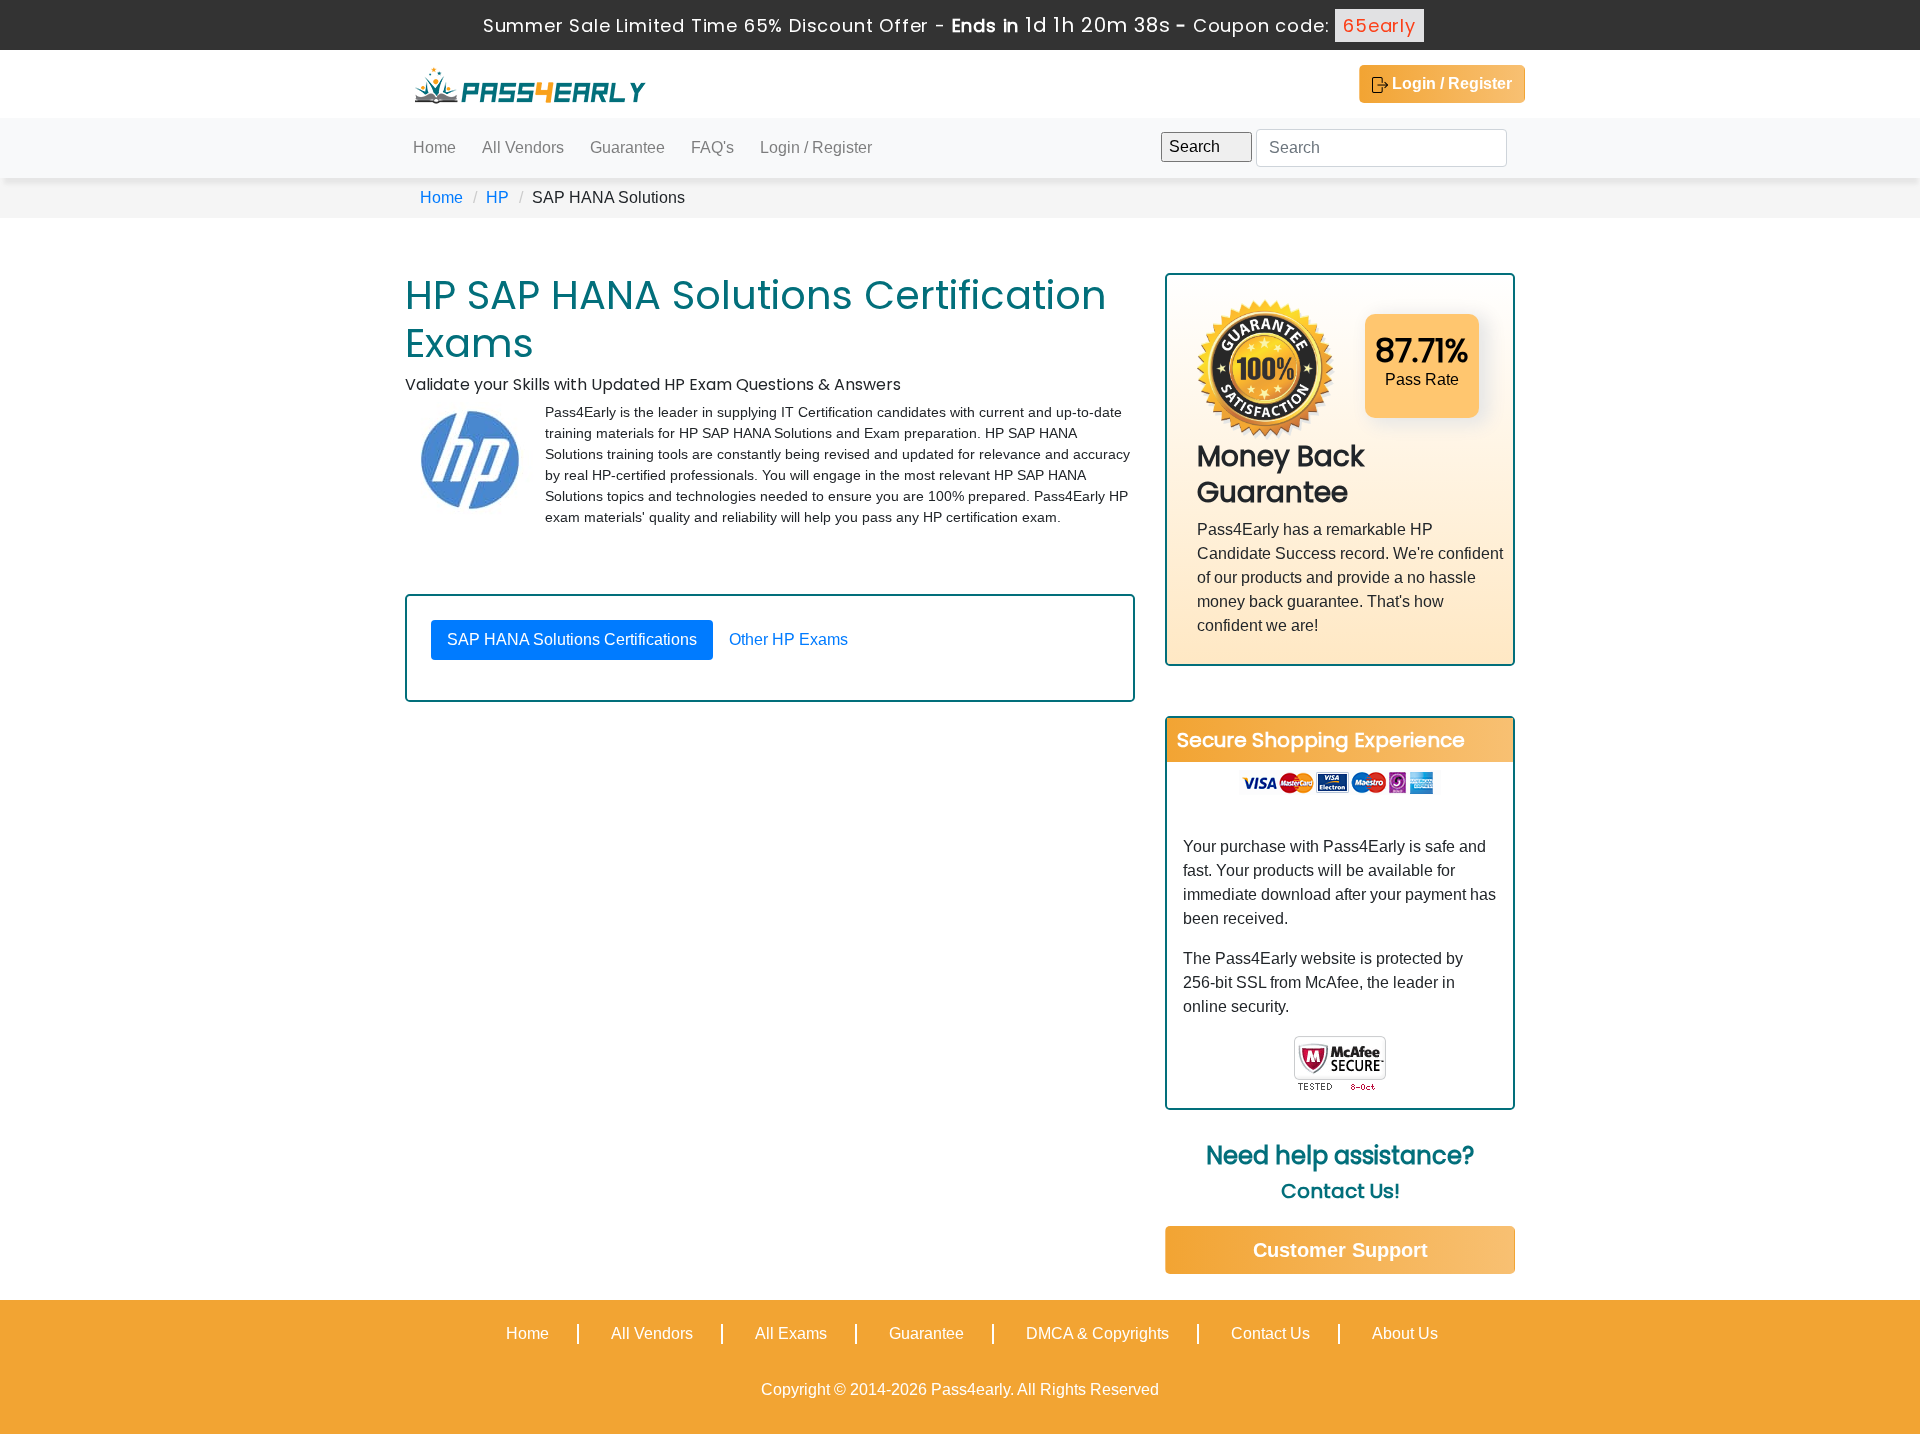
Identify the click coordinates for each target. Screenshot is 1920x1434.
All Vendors (523, 147)
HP (497, 197)
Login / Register (1450, 83)
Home (434, 147)
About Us (1405, 1333)
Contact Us (1270, 1333)
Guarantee (627, 147)
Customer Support (1340, 1250)
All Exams (791, 1333)
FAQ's (712, 147)
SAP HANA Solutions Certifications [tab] (572, 639)
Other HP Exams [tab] (788, 639)
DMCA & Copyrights (1097, 1333)
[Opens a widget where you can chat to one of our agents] (1783, 1319)
